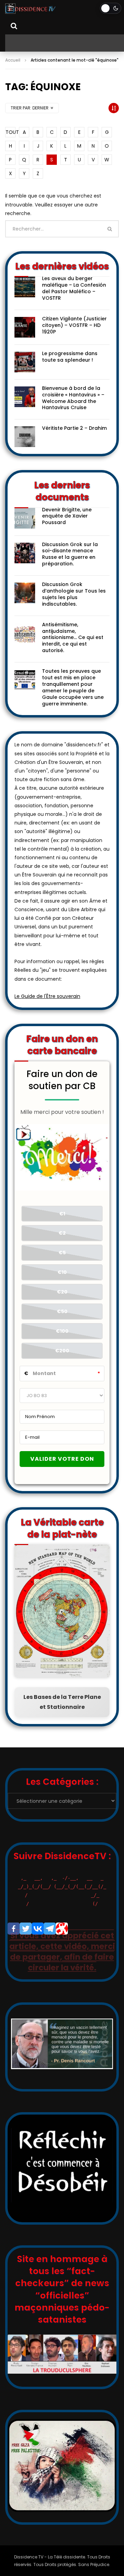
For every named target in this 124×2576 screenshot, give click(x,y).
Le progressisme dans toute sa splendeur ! (70, 357)
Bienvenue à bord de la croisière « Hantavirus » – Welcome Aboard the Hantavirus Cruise (73, 398)
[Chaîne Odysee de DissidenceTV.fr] (62, 1929)
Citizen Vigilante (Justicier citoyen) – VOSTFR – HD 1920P (74, 325)
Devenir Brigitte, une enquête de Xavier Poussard (67, 516)
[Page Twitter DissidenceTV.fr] (26, 1929)
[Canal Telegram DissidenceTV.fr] (50, 1929)
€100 (62, 1331)
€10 (62, 1272)
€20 (62, 1292)
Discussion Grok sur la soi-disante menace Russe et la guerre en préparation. (70, 554)
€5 (62, 1253)
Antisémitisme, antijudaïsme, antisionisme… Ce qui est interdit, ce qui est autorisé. (73, 638)
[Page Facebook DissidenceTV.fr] (14, 1929)
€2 (62, 1233)
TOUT (11, 132)
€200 (62, 1351)
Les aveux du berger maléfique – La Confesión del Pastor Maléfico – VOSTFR (74, 288)
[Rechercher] (14, 26)
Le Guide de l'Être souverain (47, 996)
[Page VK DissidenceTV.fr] (38, 1929)
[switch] (111, 8)
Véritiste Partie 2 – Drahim (74, 428)
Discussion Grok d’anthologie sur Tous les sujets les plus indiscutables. (74, 594)
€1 (62, 1214)
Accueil (13, 60)
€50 (62, 1311)
